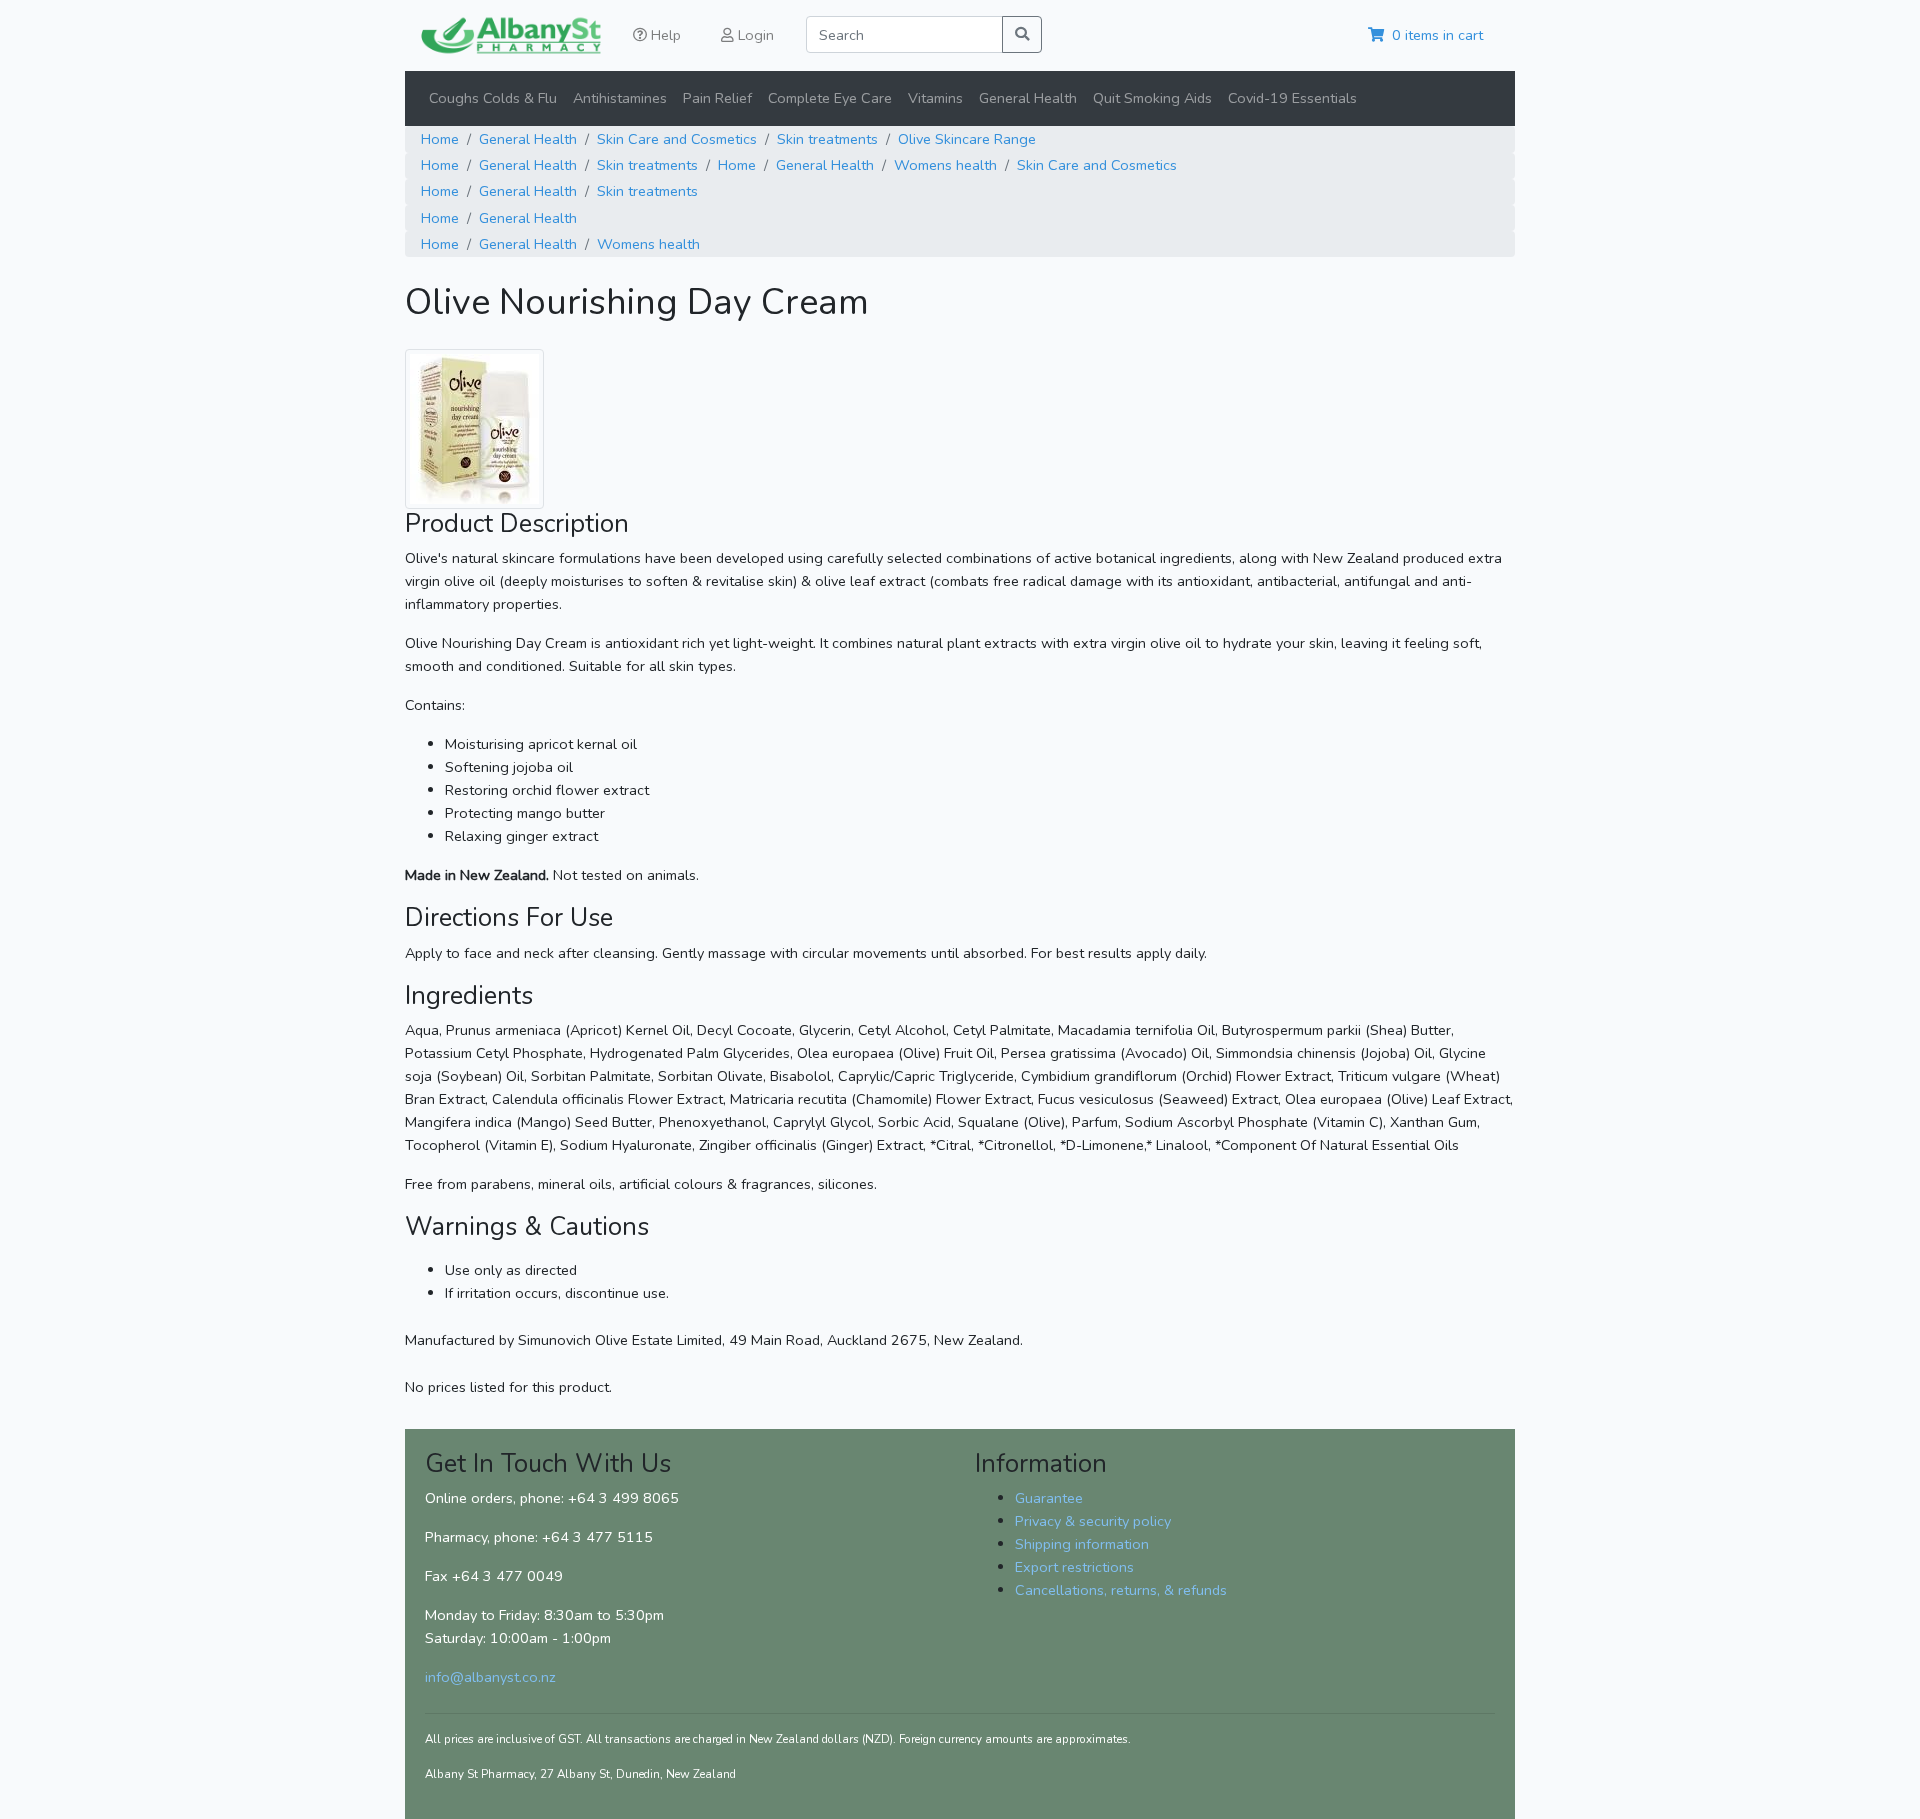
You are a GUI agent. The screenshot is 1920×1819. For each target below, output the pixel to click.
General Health (1028, 98)
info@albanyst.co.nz (490, 1677)
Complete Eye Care (830, 98)
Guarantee (1049, 1498)
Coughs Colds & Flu (493, 98)
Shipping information (1082, 1544)
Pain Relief (717, 98)
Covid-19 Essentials (1292, 98)
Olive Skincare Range (967, 139)
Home (440, 139)
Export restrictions (1074, 1567)
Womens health (945, 165)
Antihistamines (620, 98)
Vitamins (935, 98)
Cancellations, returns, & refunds (1121, 1590)
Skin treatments (827, 139)
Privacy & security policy (1093, 1521)
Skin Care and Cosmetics (677, 139)
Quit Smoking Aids (1152, 98)
